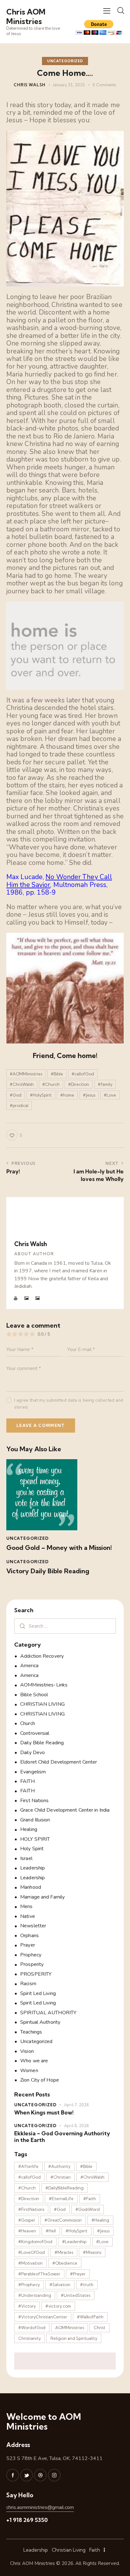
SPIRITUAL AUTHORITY (48, 2013)
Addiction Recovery (42, 1656)
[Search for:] (65, 1626)
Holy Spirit (32, 1849)
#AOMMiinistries (26, 1074)
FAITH (27, 1781)
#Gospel (27, 2220)
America (29, 1666)
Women (29, 2071)
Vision (27, 2051)
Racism (28, 1984)
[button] (107, 11)
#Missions (92, 2252)
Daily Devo (32, 1753)
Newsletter (33, 1926)
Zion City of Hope (40, 2080)
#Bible (57, 1074)
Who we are (34, 2061)
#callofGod (83, 1074)
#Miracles (64, 2252)
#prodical (19, 1105)
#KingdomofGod (35, 2242)
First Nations (34, 1801)
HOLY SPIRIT (35, 1839)
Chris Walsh (31, 1244)
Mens (26, 1906)
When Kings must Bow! (44, 2112)
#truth (87, 2285)
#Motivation (30, 2263)
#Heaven (27, 2231)
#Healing (100, 2220)
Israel (26, 1858)
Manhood (31, 1887)
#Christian (61, 2177)
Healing (29, 1829)
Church (28, 1723)
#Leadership (74, 2242)
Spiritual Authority (40, 2022)
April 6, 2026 (77, 2126)
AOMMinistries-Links (44, 1685)
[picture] (27, 1298)
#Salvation (60, 2285)
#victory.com (58, 2306)
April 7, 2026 (77, 2105)
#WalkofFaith (90, 2317)
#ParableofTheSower (39, 2274)
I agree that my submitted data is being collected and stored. (69, 1404)
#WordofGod (32, 2328)
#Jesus (89, 1095)
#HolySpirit (41, 1095)
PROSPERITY (36, 1974)
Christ (100, 2328)
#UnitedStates (76, 2295)
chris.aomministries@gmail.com (40, 2507)
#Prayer (78, 2274)
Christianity (30, 2338)
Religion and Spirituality (74, 2338)
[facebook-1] (13, 2475)
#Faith (90, 2199)
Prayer (28, 1945)
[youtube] (16, 1298)
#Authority (59, 2166)
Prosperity (32, 1964)
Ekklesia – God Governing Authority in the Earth (62, 2137)
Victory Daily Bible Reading (48, 1571)
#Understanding (35, 2295)
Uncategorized (65, 61)
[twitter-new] (27, 2475)
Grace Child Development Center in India (65, 1810)
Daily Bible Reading (42, 1743)
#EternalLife (61, 2199)
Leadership (32, 1868)
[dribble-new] (40, 2475)
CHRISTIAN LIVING (42, 1704)
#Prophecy (29, 2285)
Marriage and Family (42, 1897)
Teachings (31, 2032)
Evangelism (33, 1772)
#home (67, 1095)
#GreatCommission (63, 2220)
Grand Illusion (35, 1820)
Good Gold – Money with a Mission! (59, 1548)
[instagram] (54, 2475)
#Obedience (65, 2263)
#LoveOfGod (32, 2252)
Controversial (35, 1733)
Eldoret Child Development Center (59, 1762)
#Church (51, 1084)
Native (28, 1916)
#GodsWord (88, 2209)
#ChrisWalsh (22, 1084)
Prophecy (31, 1955)
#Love (110, 1095)
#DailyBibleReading (65, 2188)
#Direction (79, 1084)
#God (16, 1095)
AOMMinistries (70, 2328)
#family (105, 1084)
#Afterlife (28, 2166)
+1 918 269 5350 (27, 2520)
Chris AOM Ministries (32, 2563)
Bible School (34, 1695)
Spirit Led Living (38, 1993)
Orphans (30, 1936)
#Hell (51, 2231)
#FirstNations (31, 2209)
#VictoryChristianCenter (43, 2317)
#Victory (27, 2306)
